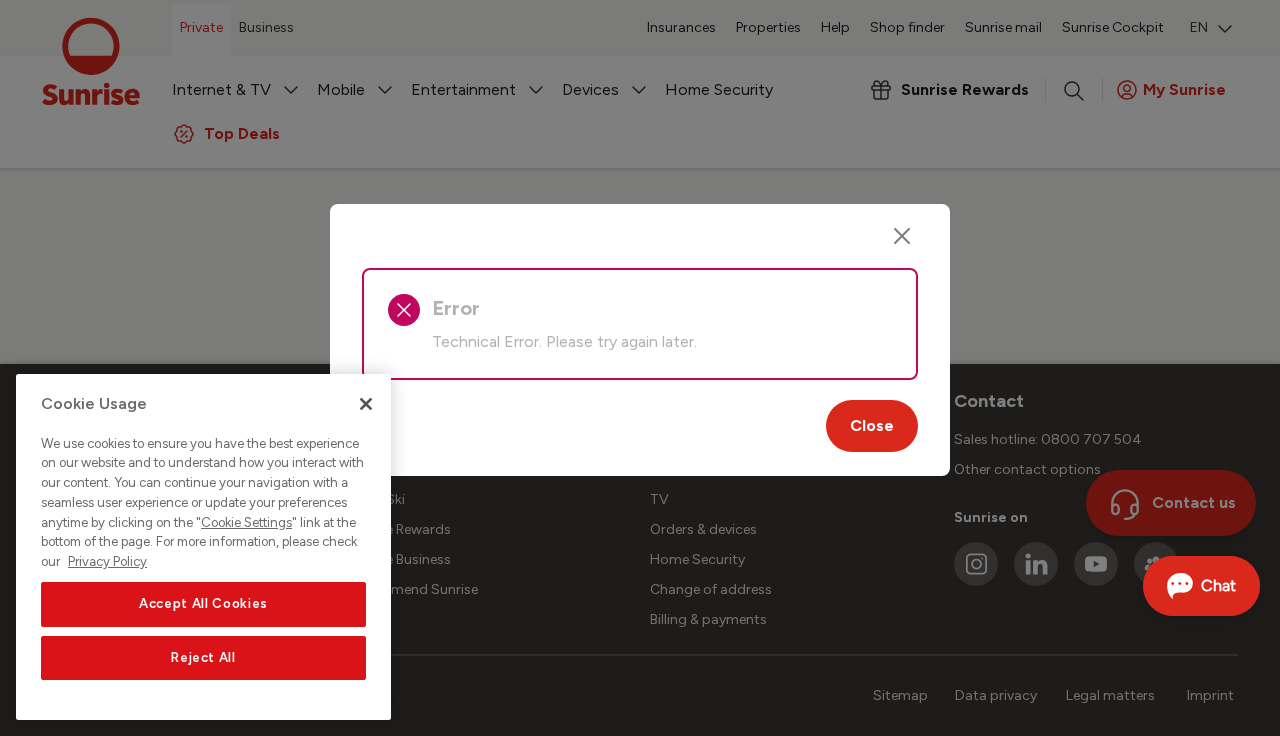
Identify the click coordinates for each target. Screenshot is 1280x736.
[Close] (902, 236)
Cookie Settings (246, 522)
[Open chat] (1201, 586)
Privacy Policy (107, 561)
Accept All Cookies (203, 603)
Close (872, 425)
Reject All (203, 657)
